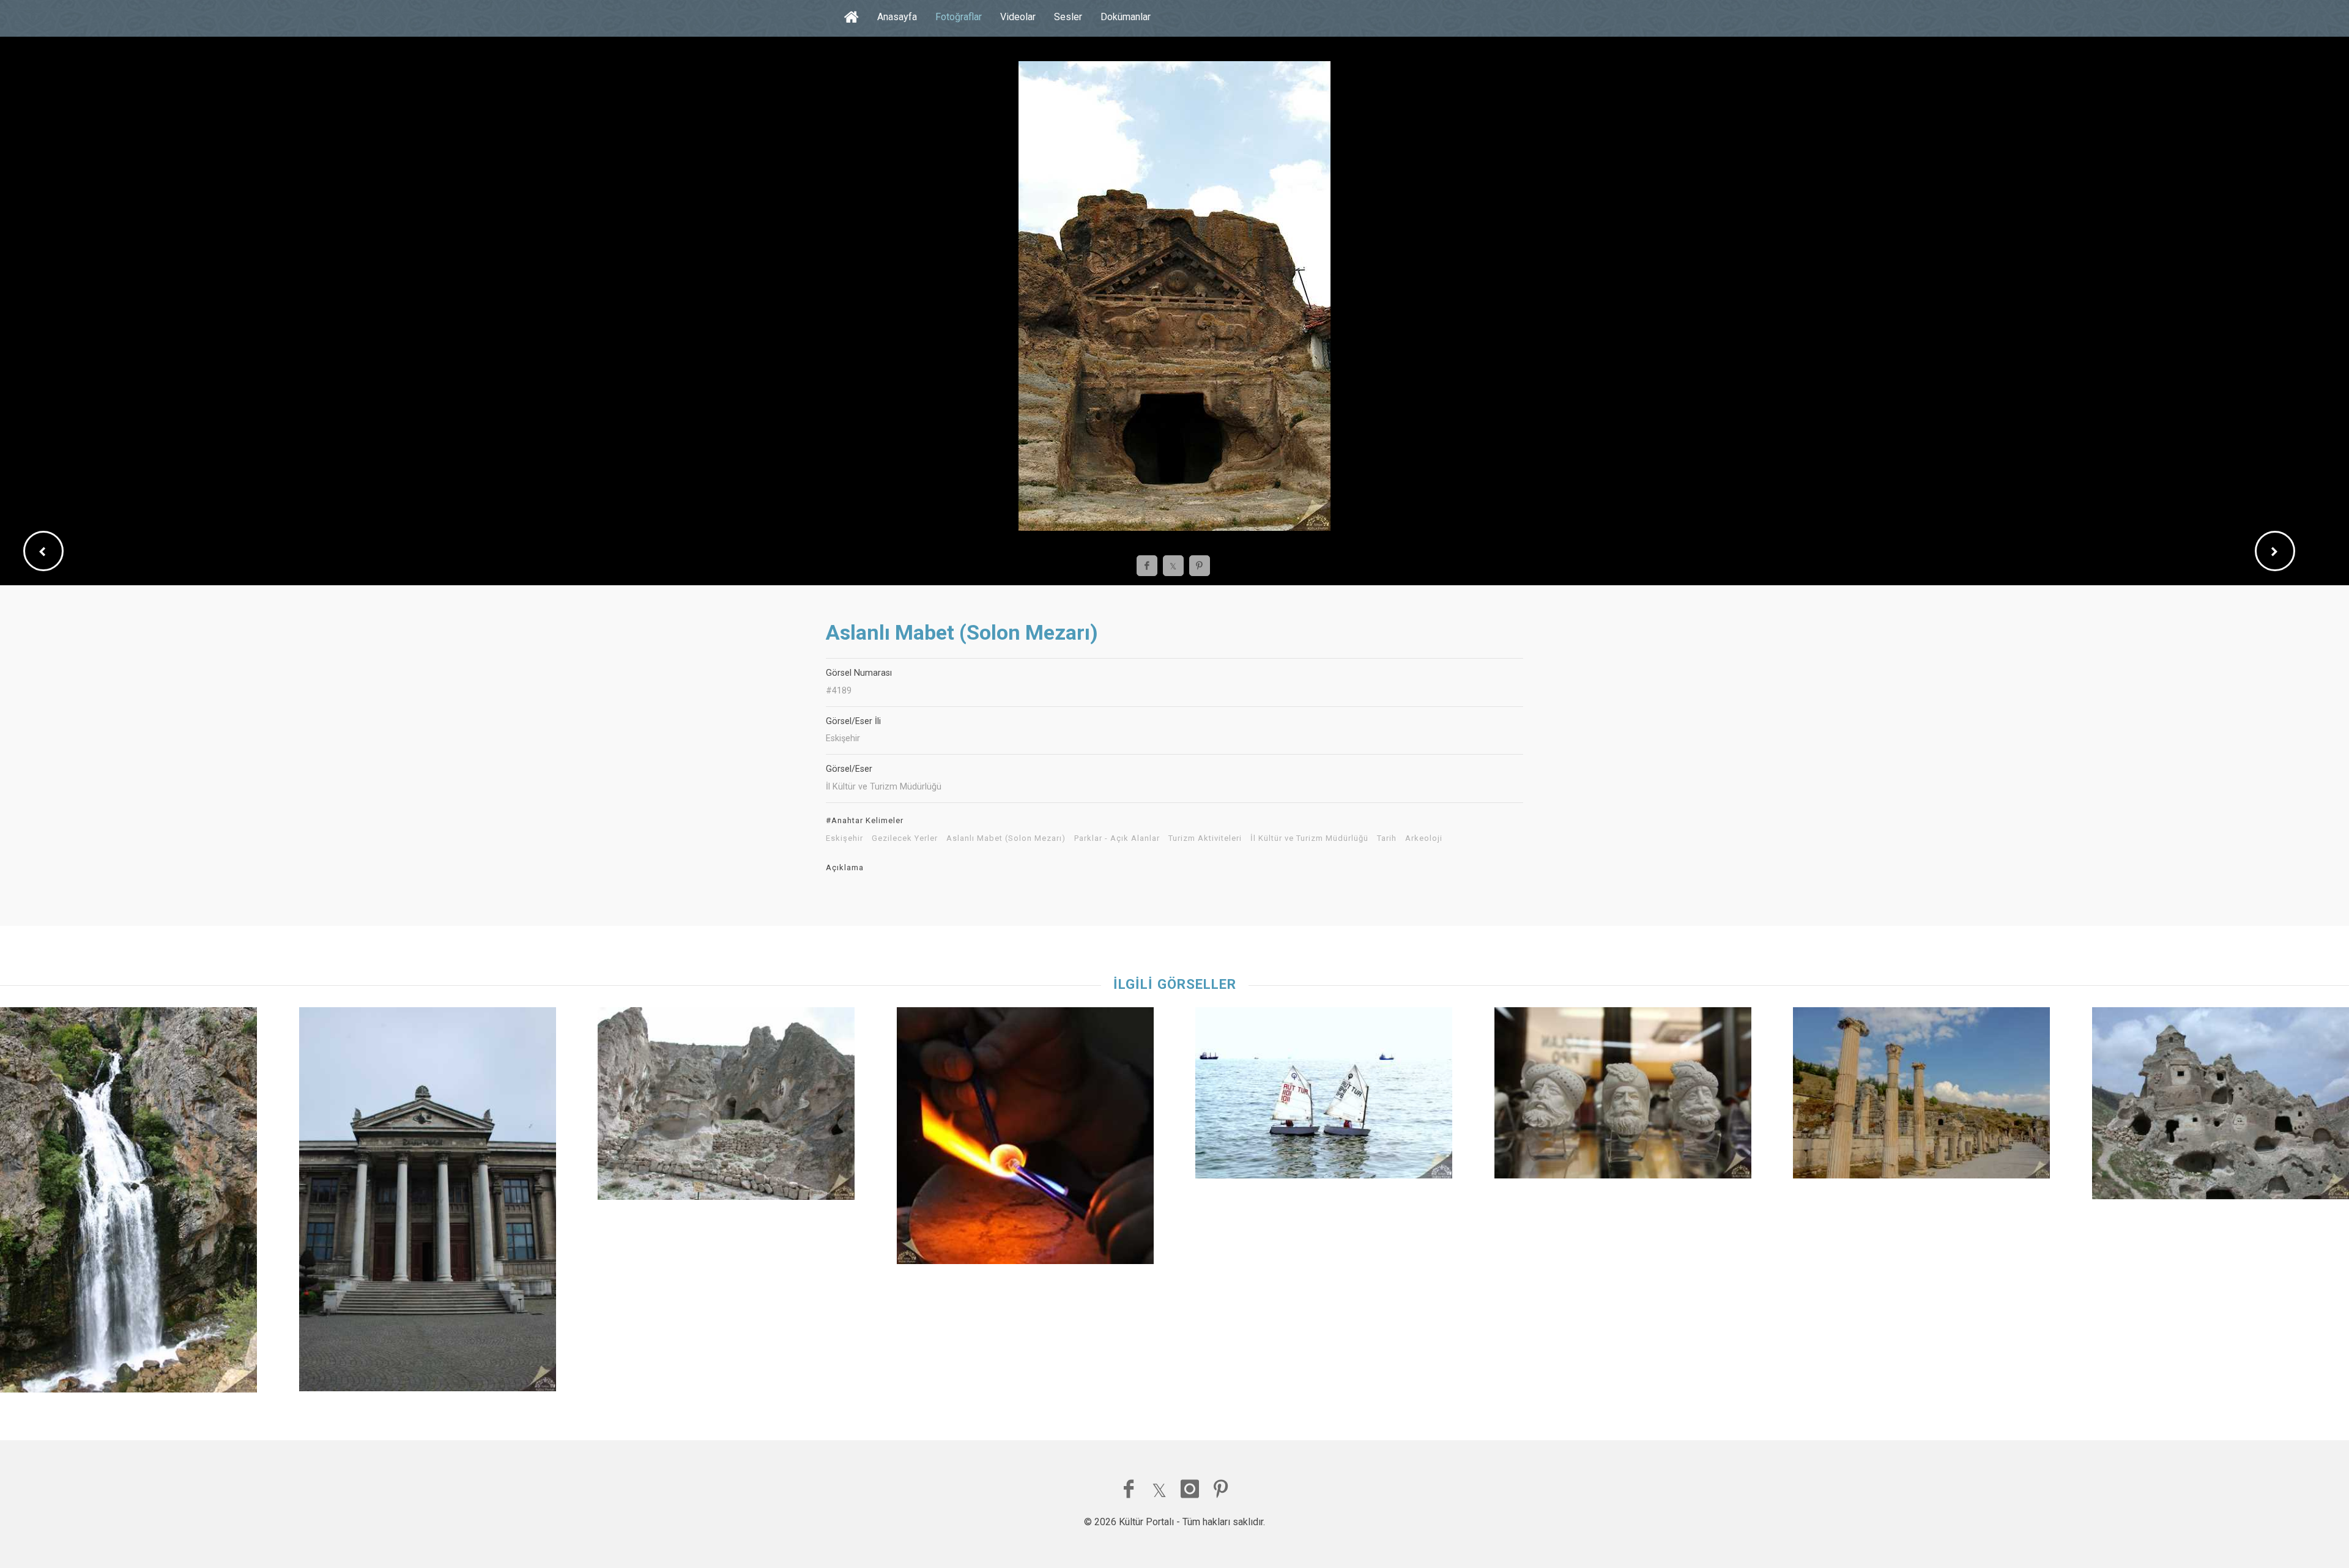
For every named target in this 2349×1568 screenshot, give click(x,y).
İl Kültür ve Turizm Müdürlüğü (1309, 838)
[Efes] (1921, 1096)
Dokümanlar (1126, 17)
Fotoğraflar (959, 17)
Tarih (1387, 838)
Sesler (1068, 17)
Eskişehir (844, 838)
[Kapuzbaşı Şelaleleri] (128, 1203)
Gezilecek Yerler (905, 838)
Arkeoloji (1424, 838)
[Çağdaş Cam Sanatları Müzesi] (1025, 1139)
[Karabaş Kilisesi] (726, 1107)
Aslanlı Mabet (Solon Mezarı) (1006, 838)
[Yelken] (1324, 1096)
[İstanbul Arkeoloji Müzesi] (428, 1202)
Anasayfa (897, 17)
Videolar (1018, 17)
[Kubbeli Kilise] (2221, 1106)
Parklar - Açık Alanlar (1117, 838)
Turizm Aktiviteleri (1205, 838)
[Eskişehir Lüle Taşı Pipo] (1623, 1096)
